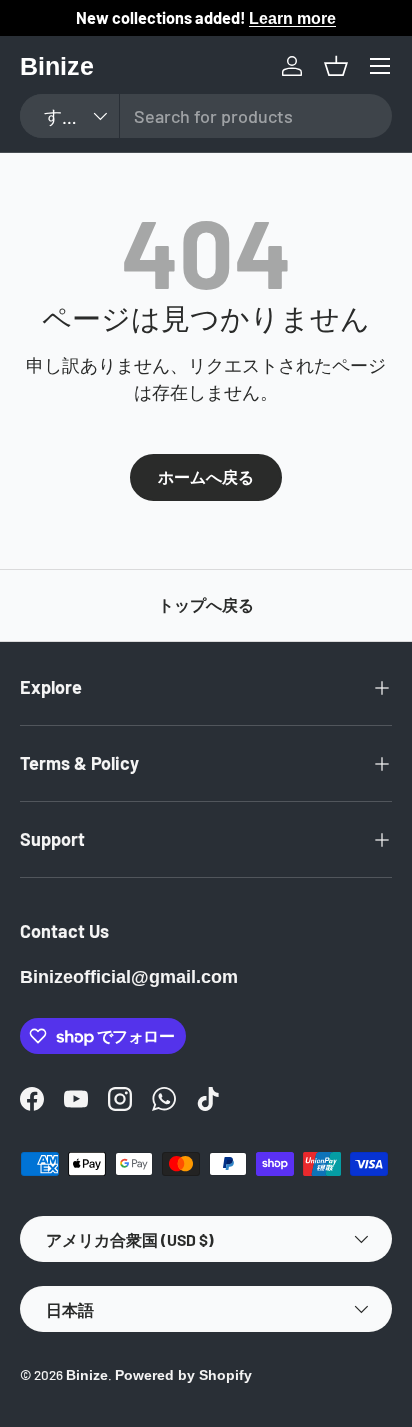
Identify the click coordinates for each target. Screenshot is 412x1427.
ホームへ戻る (206, 477)
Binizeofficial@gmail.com (129, 977)
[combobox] (206, 116)
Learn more (292, 18)
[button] (336, 66)
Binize (87, 1375)
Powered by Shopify (183, 1375)
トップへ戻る (206, 605)
